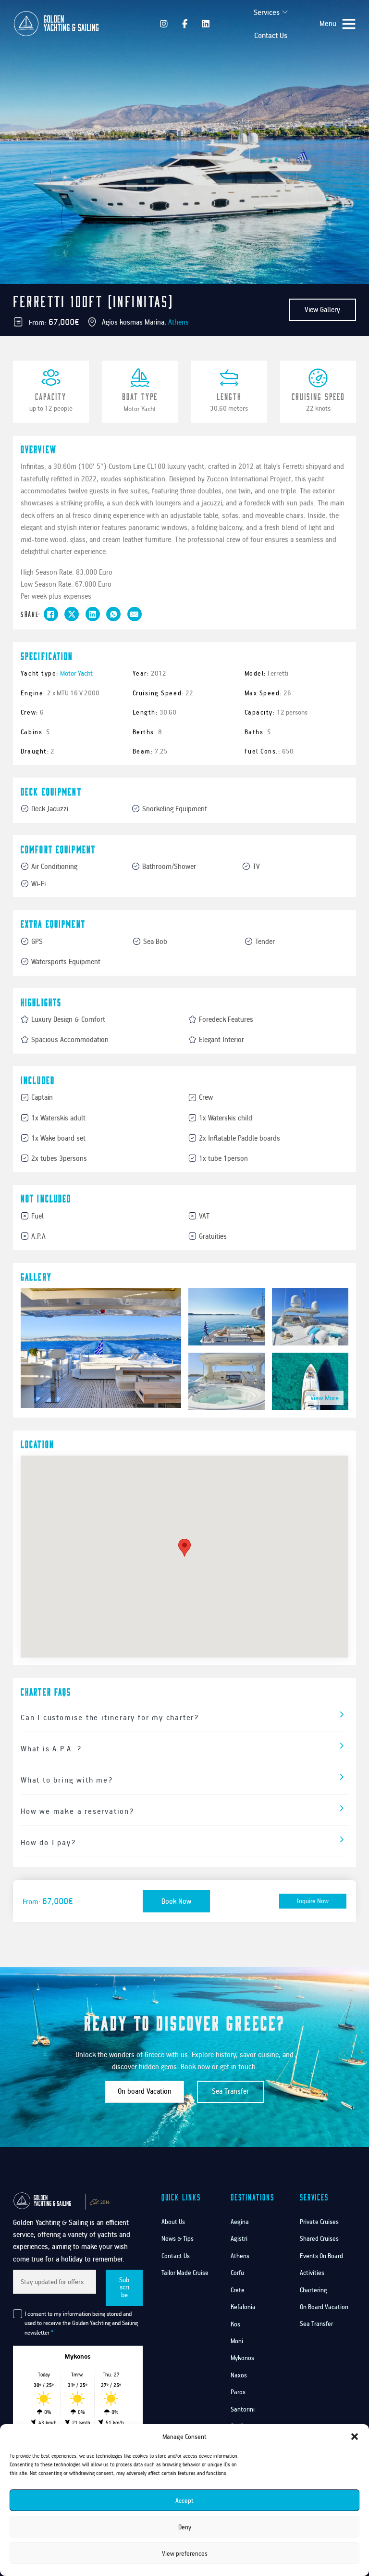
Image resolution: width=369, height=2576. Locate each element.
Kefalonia (243, 2307)
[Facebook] (51, 614)
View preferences (185, 2553)
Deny (185, 2527)
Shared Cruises (319, 2238)
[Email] (135, 614)
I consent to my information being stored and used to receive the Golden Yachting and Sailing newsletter (81, 2323)
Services (267, 12)
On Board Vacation (324, 2307)
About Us (173, 2222)
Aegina (240, 2222)
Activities (312, 2273)
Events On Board (321, 2256)
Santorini (243, 2409)
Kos (235, 2324)
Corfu (237, 2273)
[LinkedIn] (93, 614)
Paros (238, 2392)
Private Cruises (319, 2222)
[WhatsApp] (113, 614)
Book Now (176, 1901)
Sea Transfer (230, 2091)
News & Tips (178, 2238)
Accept (184, 2501)
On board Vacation (145, 2091)
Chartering (314, 2290)
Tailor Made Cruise (185, 2273)
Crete (238, 2290)
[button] (355, 2437)
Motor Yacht (140, 408)
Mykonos (242, 2358)
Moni (237, 2341)
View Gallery (322, 309)
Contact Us (271, 35)
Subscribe (124, 2287)
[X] (72, 614)
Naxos (239, 2375)
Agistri (239, 2238)
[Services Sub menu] (285, 12)
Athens (178, 322)
